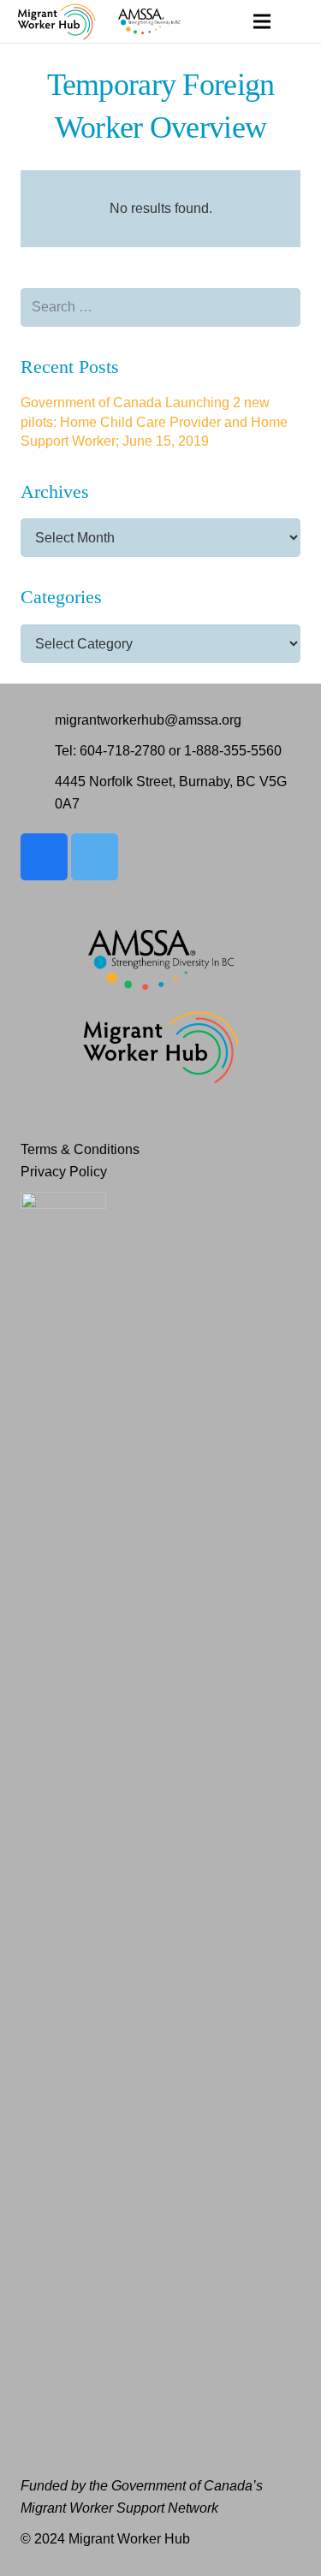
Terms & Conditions (80, 1149)
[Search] (298, 21)
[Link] (56, 21)
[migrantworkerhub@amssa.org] (38, 720)
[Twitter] (95, 857)
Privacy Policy (64, 1172)
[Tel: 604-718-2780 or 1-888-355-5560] (38, 751)
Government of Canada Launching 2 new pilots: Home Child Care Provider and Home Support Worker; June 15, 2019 (154, 422)
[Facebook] (44, 857)
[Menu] (262, 21)
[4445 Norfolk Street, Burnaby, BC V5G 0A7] (38, 793)
